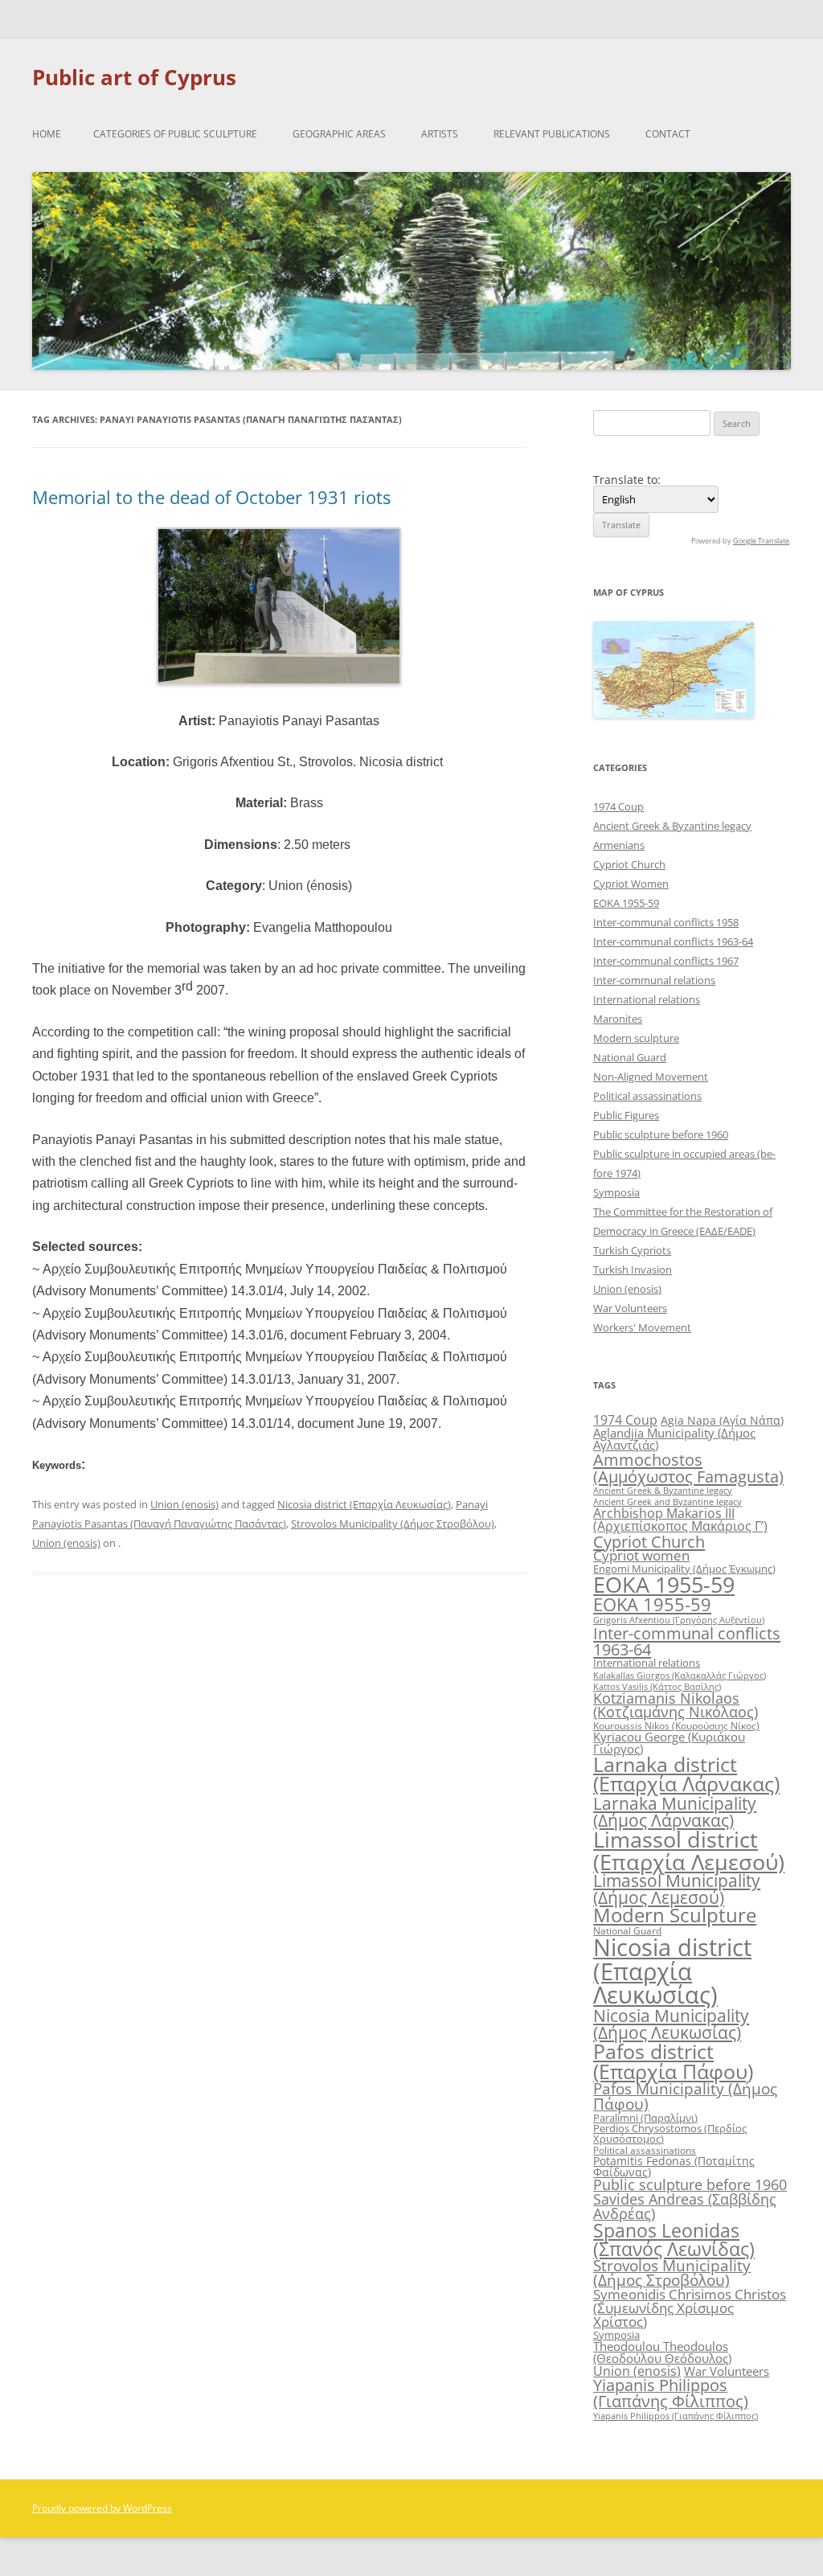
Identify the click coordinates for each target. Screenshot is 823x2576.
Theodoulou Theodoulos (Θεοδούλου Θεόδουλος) (662, 2352)
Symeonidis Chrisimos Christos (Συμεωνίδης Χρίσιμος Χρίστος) (690, 2308)
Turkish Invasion (633, 1270)
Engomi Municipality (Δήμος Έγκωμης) (684, 1569)
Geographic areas (339, 134)
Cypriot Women (631, 884)
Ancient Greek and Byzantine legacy (667, 1501)
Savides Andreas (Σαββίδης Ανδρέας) (685, 2206)
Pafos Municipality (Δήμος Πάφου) (685, 2096)
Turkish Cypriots (632, 1250)
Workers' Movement (642, 1327)
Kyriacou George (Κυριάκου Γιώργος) (669, 1743)
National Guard (630, 1057)
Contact (668, 134)
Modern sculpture (636, 1038)
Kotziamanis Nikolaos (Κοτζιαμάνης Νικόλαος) (676, 1705)
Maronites (618, 1019)
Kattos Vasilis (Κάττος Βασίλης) (657, 1686)
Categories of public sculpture (175, 134)
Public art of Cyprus (134, 77)
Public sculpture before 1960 (661, 1134)
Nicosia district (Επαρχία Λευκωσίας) (364, 1504)
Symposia (616, 1192)
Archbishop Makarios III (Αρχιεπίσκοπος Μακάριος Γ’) (680, 1520)
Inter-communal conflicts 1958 (666, 922)
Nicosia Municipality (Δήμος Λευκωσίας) (671, 2024)
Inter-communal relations (654, 980)
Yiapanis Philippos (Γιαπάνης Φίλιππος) (671, 2393)
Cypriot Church (629, 864)
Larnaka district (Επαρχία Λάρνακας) (686, 1774)
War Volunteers (630, 1308)
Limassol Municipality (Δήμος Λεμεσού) (677, 1889)
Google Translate (761, 541)
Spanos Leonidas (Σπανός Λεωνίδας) (674, 2240)
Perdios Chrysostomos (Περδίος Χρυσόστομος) (670, 2133)
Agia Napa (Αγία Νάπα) (722, 1420)
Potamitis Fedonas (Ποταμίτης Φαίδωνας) (674, 2166)
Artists (440, 134)
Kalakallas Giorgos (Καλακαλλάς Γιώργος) (680, 1675)
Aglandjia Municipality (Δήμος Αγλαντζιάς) (674, 1439)
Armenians (619, 845)
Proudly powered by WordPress (102, 2508)
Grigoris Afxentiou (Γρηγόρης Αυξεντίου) (679, 1620)
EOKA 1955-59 (626, 903)
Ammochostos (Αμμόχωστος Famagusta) (688, 1467)
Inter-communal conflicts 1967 (666, 961)
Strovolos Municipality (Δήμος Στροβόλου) (393, 1524)
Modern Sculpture (675, 1915)
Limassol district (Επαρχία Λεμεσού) (689, 1850)
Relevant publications (552, 134)
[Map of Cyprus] (674, 714)
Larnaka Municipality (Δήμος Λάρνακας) (675, 1811)
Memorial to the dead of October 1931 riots (211, 497)
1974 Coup (618, 806)
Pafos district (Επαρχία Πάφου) (673, 2061)
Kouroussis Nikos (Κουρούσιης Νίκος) (676, 1726)
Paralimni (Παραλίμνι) (645, 2118)
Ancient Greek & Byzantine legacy (672, 826)
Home (47, 134)
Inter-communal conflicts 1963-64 (673, 941)
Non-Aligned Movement (651, 1077)
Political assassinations (647, 1096)
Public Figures (626, 1115)
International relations (647, 999)
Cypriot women (641, 1555)
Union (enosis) (184, 1504)
